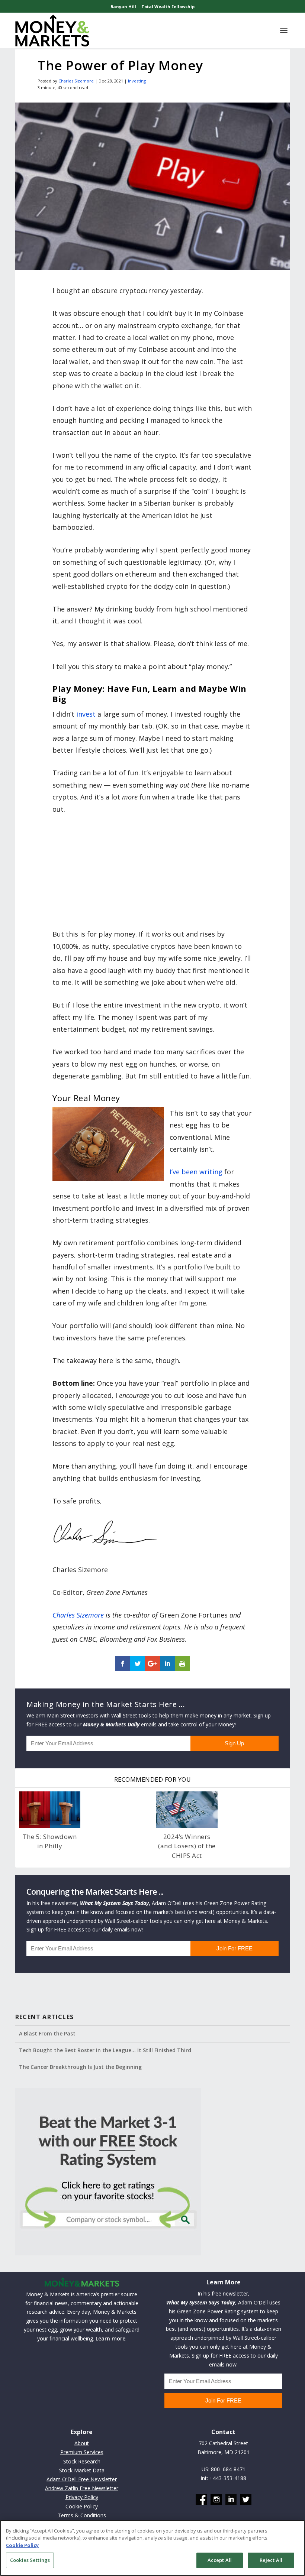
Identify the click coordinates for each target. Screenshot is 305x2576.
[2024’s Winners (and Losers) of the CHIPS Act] (187, 1810)
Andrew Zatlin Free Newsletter (82, 2488)
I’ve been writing (196, 1172)
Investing (137, 81)
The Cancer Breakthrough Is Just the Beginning (80, 2067)
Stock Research (82, 2461)
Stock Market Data (82, 2470)
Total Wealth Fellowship (168, 7)
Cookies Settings (30, 2560)
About (82, 2443)
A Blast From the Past (47, 2033)
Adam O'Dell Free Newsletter (82, 2479)
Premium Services (82, 2452)
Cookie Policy (82, 2506)
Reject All (271, 2560)
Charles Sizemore (76, 81)
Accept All (220, 2560)
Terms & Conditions (82, 2515)
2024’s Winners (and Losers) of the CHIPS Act (187, 1846)
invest (86, 714)
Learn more (110, 2338)
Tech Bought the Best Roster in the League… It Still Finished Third (105, 2050)
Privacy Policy (82, 2497)
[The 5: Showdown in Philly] (50, 1810)
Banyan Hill (123, 7)
